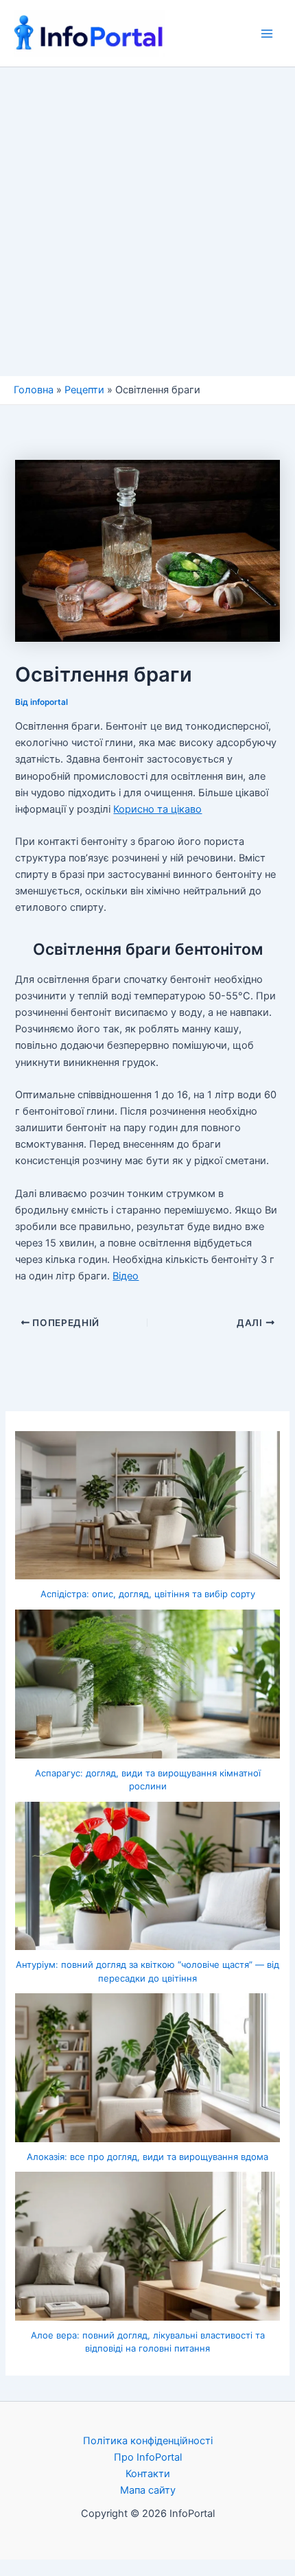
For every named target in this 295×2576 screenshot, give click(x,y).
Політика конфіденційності (148, 2441)
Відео (126, 1276)
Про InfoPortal (148, 2457)
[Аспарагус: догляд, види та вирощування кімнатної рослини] (147, 1684)
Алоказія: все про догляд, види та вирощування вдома (147, 2157)
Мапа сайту (148, 2490)
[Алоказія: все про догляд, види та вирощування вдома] (147, 2068)
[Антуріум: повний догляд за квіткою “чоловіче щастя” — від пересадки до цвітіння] (147, 1876)
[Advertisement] (147, 222)
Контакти (148, 2474)
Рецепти (84, 390)
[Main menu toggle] (267, 34)
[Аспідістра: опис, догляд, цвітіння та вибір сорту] (147, 1506)
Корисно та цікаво (157, 809)
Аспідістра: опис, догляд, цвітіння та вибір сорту (148, 1594)
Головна (34, 390)
